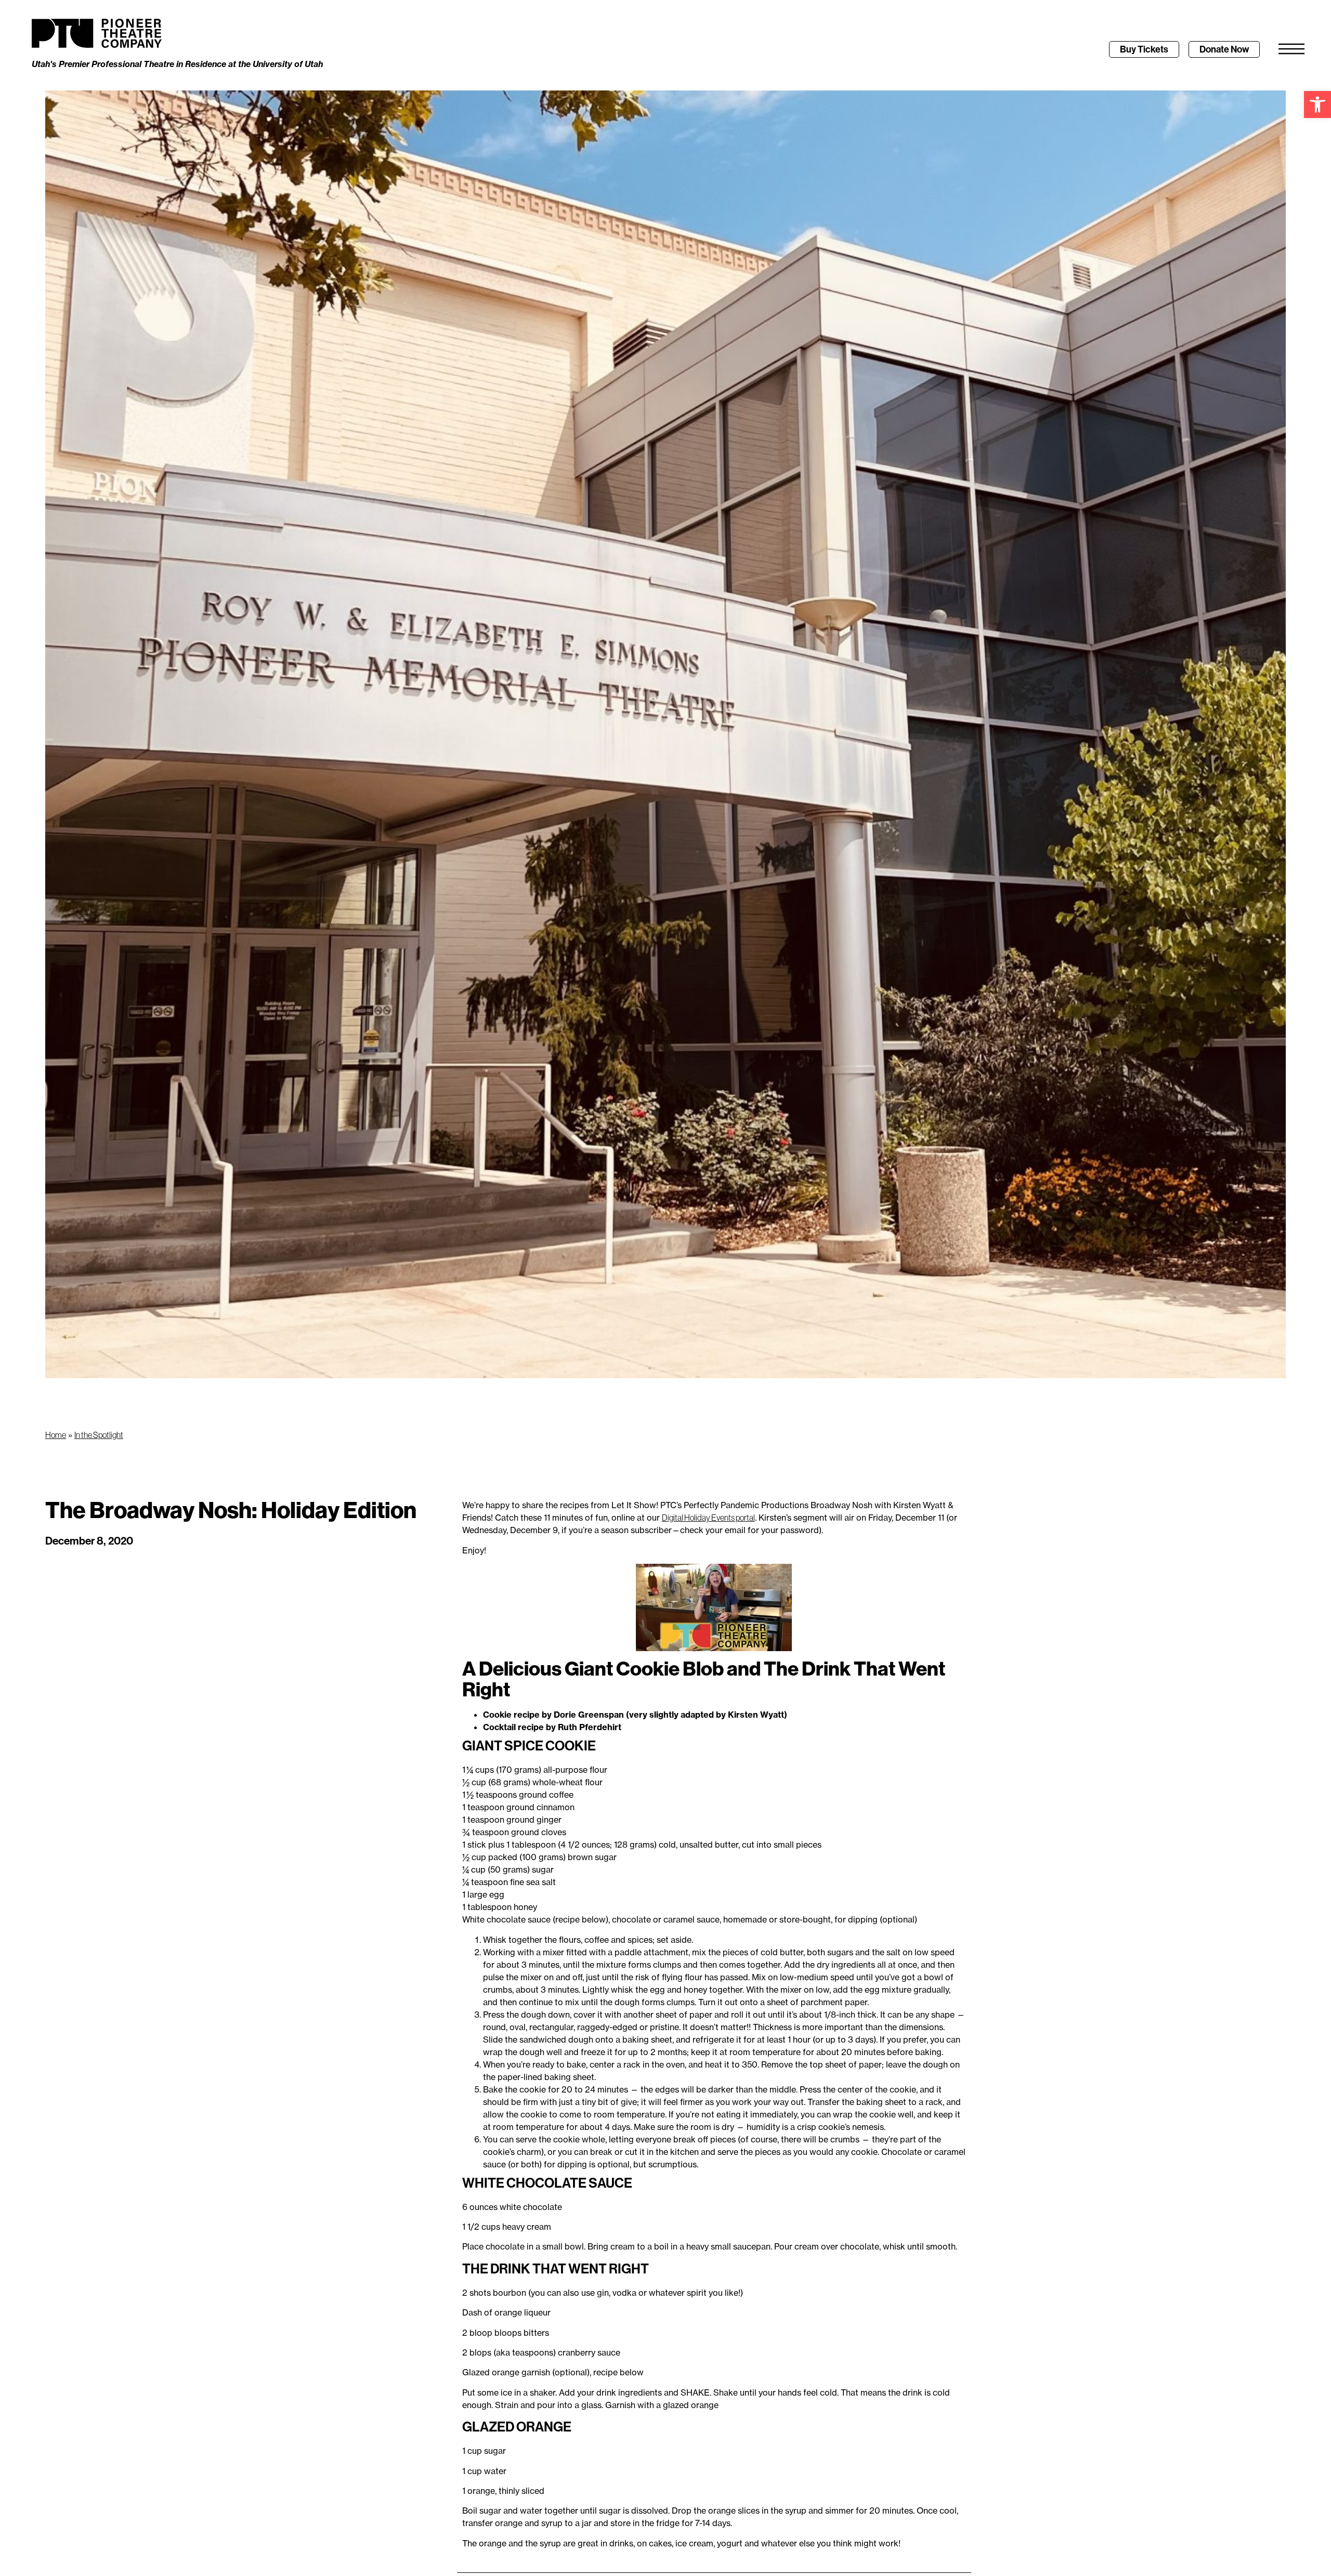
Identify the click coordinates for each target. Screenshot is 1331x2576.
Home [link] (56, 1435)
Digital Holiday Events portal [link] (708, 1518)
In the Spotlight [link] (99, 1435)
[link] (1317, 104)
